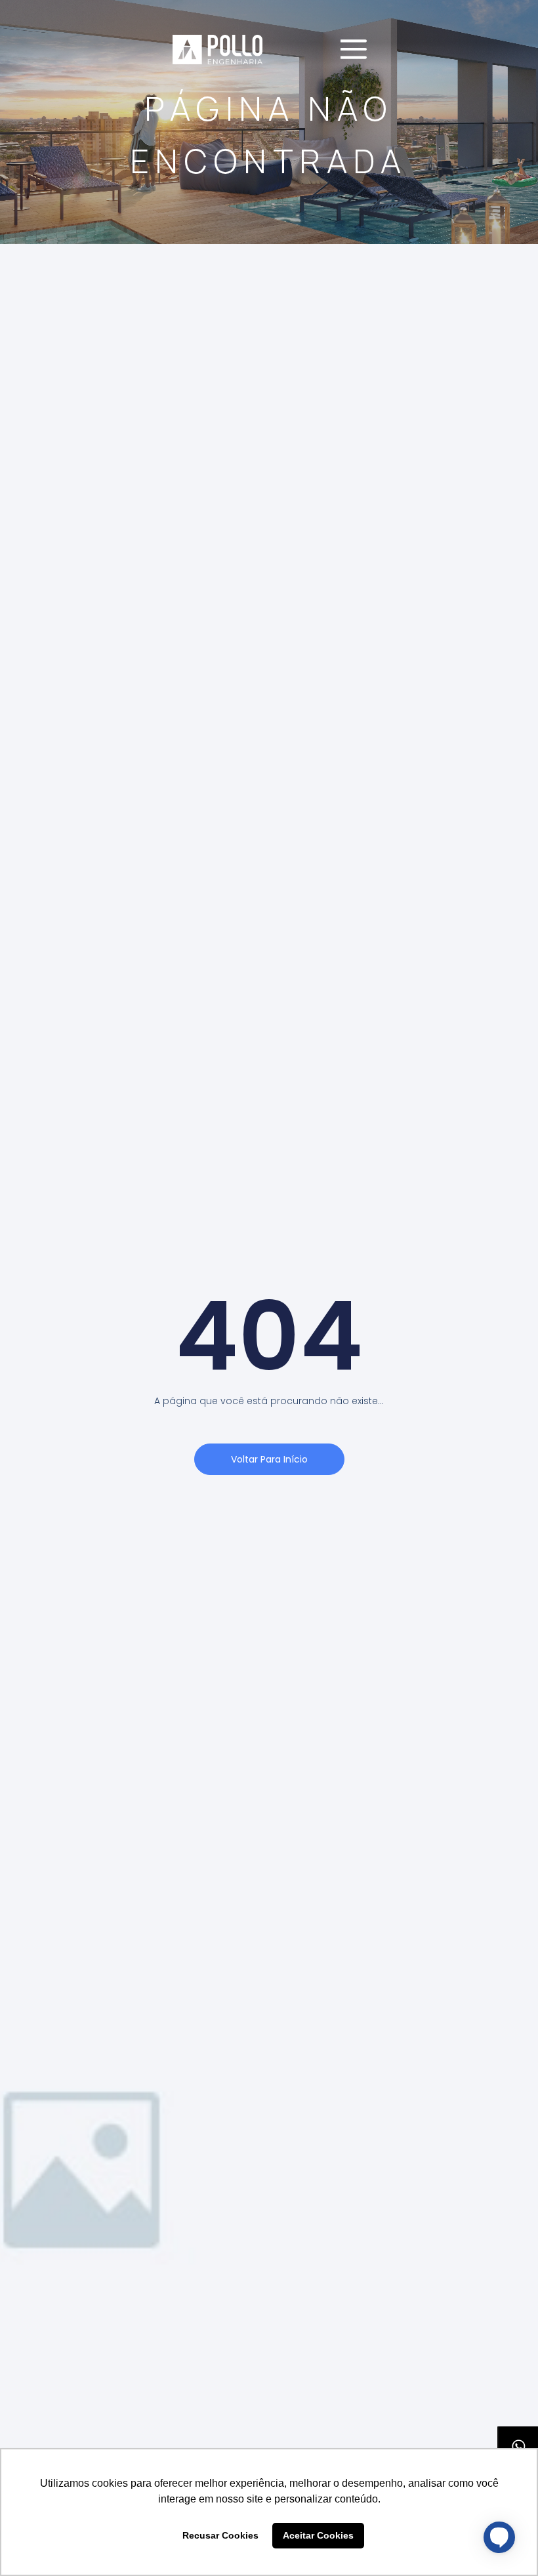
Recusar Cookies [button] (220, 2535)
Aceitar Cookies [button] (318, 2535)
